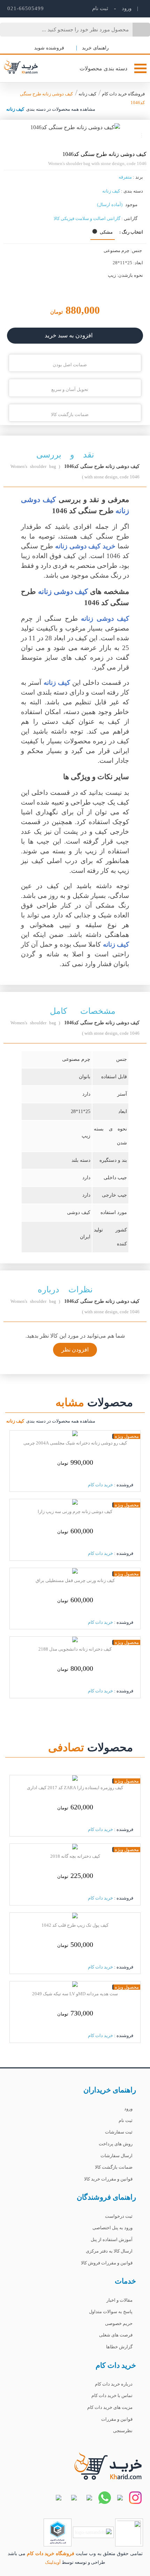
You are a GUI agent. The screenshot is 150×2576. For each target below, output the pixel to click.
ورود (126, 8)
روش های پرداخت (116, 2144)
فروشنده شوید (50, 48)
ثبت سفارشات (119, 2132)
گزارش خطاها (119, 2347)
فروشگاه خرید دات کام (123, 94)
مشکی (106, 232)
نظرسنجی (123, 2431)
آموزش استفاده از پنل (112, 2240)
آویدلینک (53, 2562)
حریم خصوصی (119, 2323)
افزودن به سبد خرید (69, 335)
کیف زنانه (87, 94)
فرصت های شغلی (116, 2335)
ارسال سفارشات (117, 2156)
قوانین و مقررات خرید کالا (108, 2179)
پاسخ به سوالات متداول (111, 2312)
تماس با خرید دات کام (112, 2395)
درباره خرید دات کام (114, 2384)
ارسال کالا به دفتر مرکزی (109, 2251)
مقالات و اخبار (119, 2300)
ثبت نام (126, 2120)
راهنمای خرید (95, 48)
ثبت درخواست (119, 2216)
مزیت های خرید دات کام (110, 2407)
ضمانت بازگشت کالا (114, 2167)
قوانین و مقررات (117, 2419)
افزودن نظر (75, 1350)
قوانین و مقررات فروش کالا (107, 2263)
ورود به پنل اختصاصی (112, 2228)
